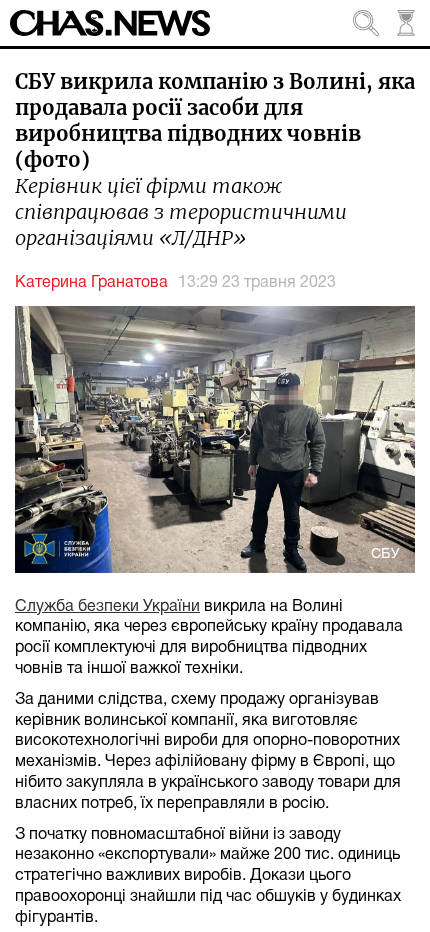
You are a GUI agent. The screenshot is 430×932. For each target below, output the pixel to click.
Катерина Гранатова (91, 283)
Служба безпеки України (107, 607)
